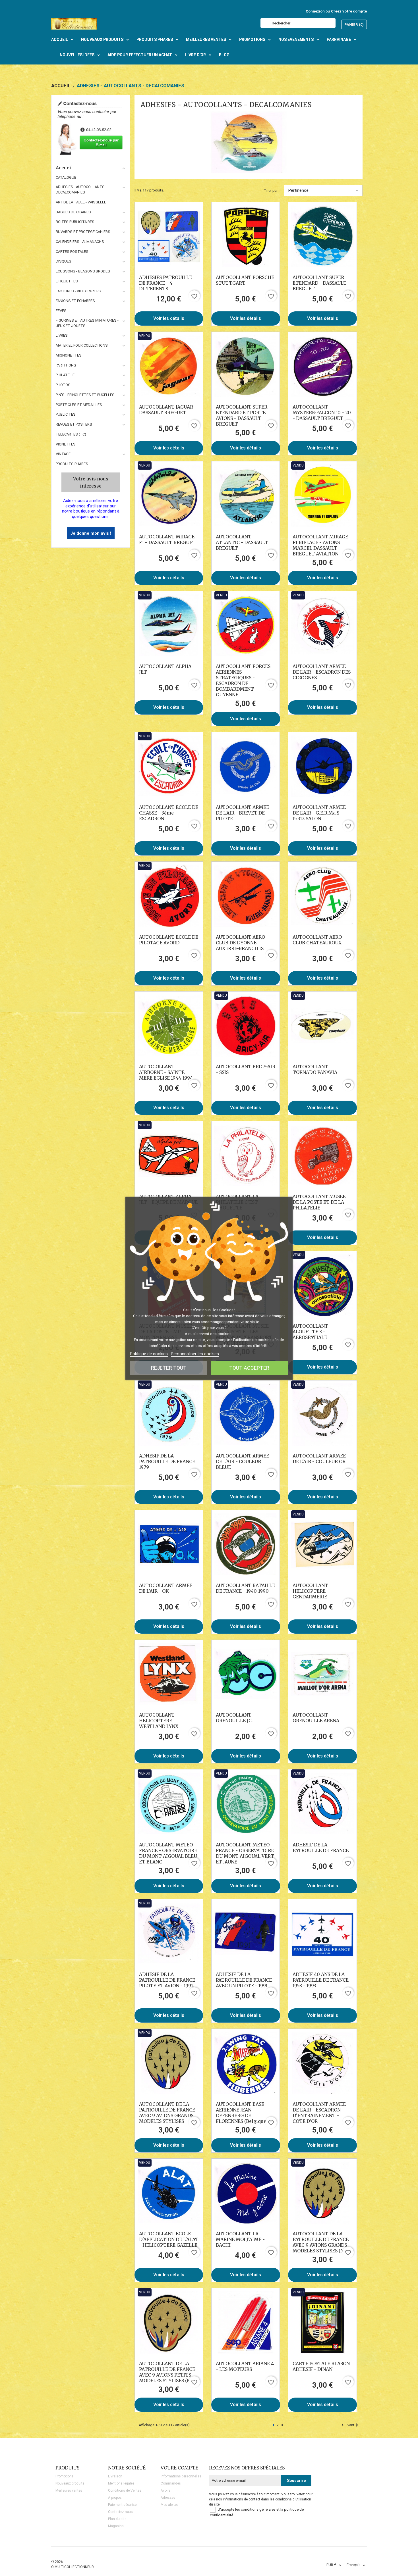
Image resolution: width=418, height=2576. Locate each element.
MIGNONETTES (69, 355)
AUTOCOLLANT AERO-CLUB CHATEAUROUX (318, 940)
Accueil (64, 168)
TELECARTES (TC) (71, 434)
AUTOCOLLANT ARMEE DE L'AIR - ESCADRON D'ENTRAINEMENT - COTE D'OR (319, 2113)
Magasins (116, 2526)
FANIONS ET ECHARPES (75, 301)
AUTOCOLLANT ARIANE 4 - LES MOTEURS (245, 2366)
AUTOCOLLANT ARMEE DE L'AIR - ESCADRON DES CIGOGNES (322, 672)
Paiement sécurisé (122, 2505)
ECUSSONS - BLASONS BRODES (83, 271)
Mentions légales (121, 2483)
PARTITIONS (66, 365)
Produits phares (72, 464)
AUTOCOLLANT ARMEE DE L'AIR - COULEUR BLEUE (242, 1461)
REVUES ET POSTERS (74, 424)
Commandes (171, 2483)
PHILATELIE (65, 375)
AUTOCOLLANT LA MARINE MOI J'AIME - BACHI (240, 2239)
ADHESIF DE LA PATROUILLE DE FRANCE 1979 (167, 1461)
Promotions (65, 2476)
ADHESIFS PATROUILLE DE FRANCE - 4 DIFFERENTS (165, 283)
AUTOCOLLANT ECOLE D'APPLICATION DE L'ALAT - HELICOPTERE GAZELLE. (169, 2239)
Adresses (168, 2498)
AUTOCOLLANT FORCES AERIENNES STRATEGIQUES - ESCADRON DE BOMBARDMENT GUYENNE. (243, 680)
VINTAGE (63, 454)
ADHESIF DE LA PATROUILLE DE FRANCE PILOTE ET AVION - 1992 (167, 1980)
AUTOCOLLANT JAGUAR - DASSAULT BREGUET (168, 410)
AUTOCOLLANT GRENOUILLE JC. (234, 1718)
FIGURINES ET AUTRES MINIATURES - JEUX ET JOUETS (87, 323)
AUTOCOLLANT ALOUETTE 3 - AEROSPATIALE (310, 1332)
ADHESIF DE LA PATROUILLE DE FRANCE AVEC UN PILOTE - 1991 (244, 1980)
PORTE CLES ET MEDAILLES (79, 405)
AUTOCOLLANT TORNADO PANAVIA (315, 1069)
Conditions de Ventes (125, 2490)
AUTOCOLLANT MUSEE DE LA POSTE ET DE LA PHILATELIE (319, 1202)
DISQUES (64, 261)
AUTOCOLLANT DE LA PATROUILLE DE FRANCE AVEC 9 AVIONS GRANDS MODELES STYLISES (167, 2113)
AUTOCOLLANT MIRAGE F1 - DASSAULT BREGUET (167, 540)
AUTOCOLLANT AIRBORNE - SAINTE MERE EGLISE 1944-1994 (166, 1072)
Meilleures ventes (69, 2490)
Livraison (115, 2476)
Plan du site (117, 2519)
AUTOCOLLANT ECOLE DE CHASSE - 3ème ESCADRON (169, 813)
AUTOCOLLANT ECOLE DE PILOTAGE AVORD (169, 940)
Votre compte (179, 2468)
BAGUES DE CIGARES (73, 212)
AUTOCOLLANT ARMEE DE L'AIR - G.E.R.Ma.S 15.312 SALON (319, 813)
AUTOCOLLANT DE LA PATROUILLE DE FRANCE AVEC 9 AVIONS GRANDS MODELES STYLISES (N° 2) (322, 2242)
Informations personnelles (181, 2476)
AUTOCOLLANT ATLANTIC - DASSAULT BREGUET (242, 542)
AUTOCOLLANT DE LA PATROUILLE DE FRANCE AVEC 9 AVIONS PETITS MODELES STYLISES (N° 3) (168, 2372)
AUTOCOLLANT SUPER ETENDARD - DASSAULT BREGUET (320, 283)
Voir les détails (169, 318)
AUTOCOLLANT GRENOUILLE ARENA (316, 1718)
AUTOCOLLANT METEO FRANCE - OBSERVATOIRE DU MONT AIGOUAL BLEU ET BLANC (168, 1853)
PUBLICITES (66, 414)
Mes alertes (170, 2505)
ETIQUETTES (67, 281)
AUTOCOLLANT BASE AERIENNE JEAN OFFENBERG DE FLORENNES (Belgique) (242, 2113)
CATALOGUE (66, 177)
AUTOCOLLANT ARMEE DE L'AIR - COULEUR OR (319, 1459)
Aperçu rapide (169, 236)
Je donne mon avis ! (91, 533)
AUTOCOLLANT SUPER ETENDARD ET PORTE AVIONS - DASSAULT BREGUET (242, 415)
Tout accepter (249, 1368)
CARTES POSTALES (72, 252)
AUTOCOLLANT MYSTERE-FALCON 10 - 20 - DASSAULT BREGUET (322, 413)
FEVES (61, 311)
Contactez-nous (120, 2512)
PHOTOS (63, 385)
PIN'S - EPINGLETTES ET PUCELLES (85, 395)
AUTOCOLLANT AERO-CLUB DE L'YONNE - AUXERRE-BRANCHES (242, 943)
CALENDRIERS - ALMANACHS (80, 242)
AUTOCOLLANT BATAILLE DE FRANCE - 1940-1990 (245, 1588)
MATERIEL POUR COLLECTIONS (82, 345)
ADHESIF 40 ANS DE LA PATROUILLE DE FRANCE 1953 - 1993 (321, 1980)
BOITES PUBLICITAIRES (75, 222)
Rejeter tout (169, 1368)
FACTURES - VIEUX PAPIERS (78, 291)
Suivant (348, 2425)
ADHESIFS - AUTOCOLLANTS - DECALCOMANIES (81, 189)
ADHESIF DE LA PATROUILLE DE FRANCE (321, 1848)
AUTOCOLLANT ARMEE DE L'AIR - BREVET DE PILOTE (242, 813)
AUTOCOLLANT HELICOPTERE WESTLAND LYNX (159, 1721)
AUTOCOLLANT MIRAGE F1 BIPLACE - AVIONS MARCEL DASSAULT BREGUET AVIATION (320, 545)
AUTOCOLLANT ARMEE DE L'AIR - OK (166, 1588)
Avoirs (166, 2490)
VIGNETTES (66, 444)
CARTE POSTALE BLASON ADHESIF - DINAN (321, 2366)
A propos (115, 2498)
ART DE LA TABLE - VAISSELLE (81, 202)
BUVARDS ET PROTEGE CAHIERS (83, 232)
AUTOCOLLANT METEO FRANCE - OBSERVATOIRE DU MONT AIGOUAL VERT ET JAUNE (245, 1853)
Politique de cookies (149, 1354)
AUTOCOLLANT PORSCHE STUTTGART (245, 280)
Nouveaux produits (70, 2483)
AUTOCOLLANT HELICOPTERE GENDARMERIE (310, 1591)
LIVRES (62, 335)
